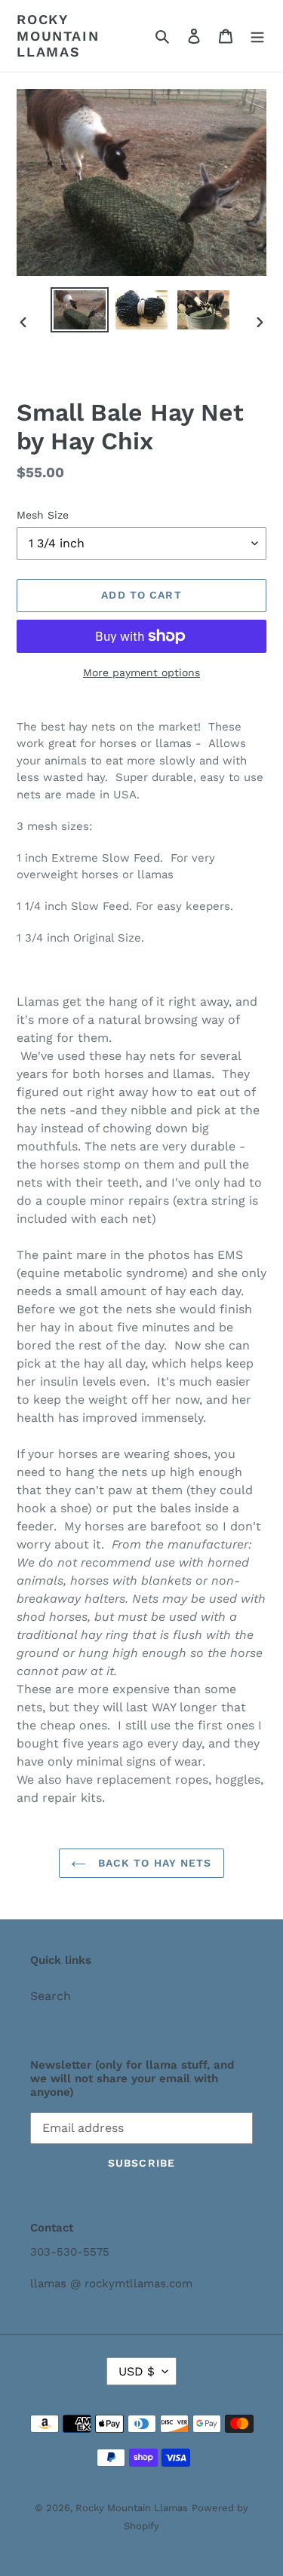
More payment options (141, 672)
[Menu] (257, 35)
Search (51, 1996)
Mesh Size (43, 515)
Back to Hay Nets (152, 1863)
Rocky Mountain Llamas (58, 35)
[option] (80, 310)
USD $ (137, 2371)
